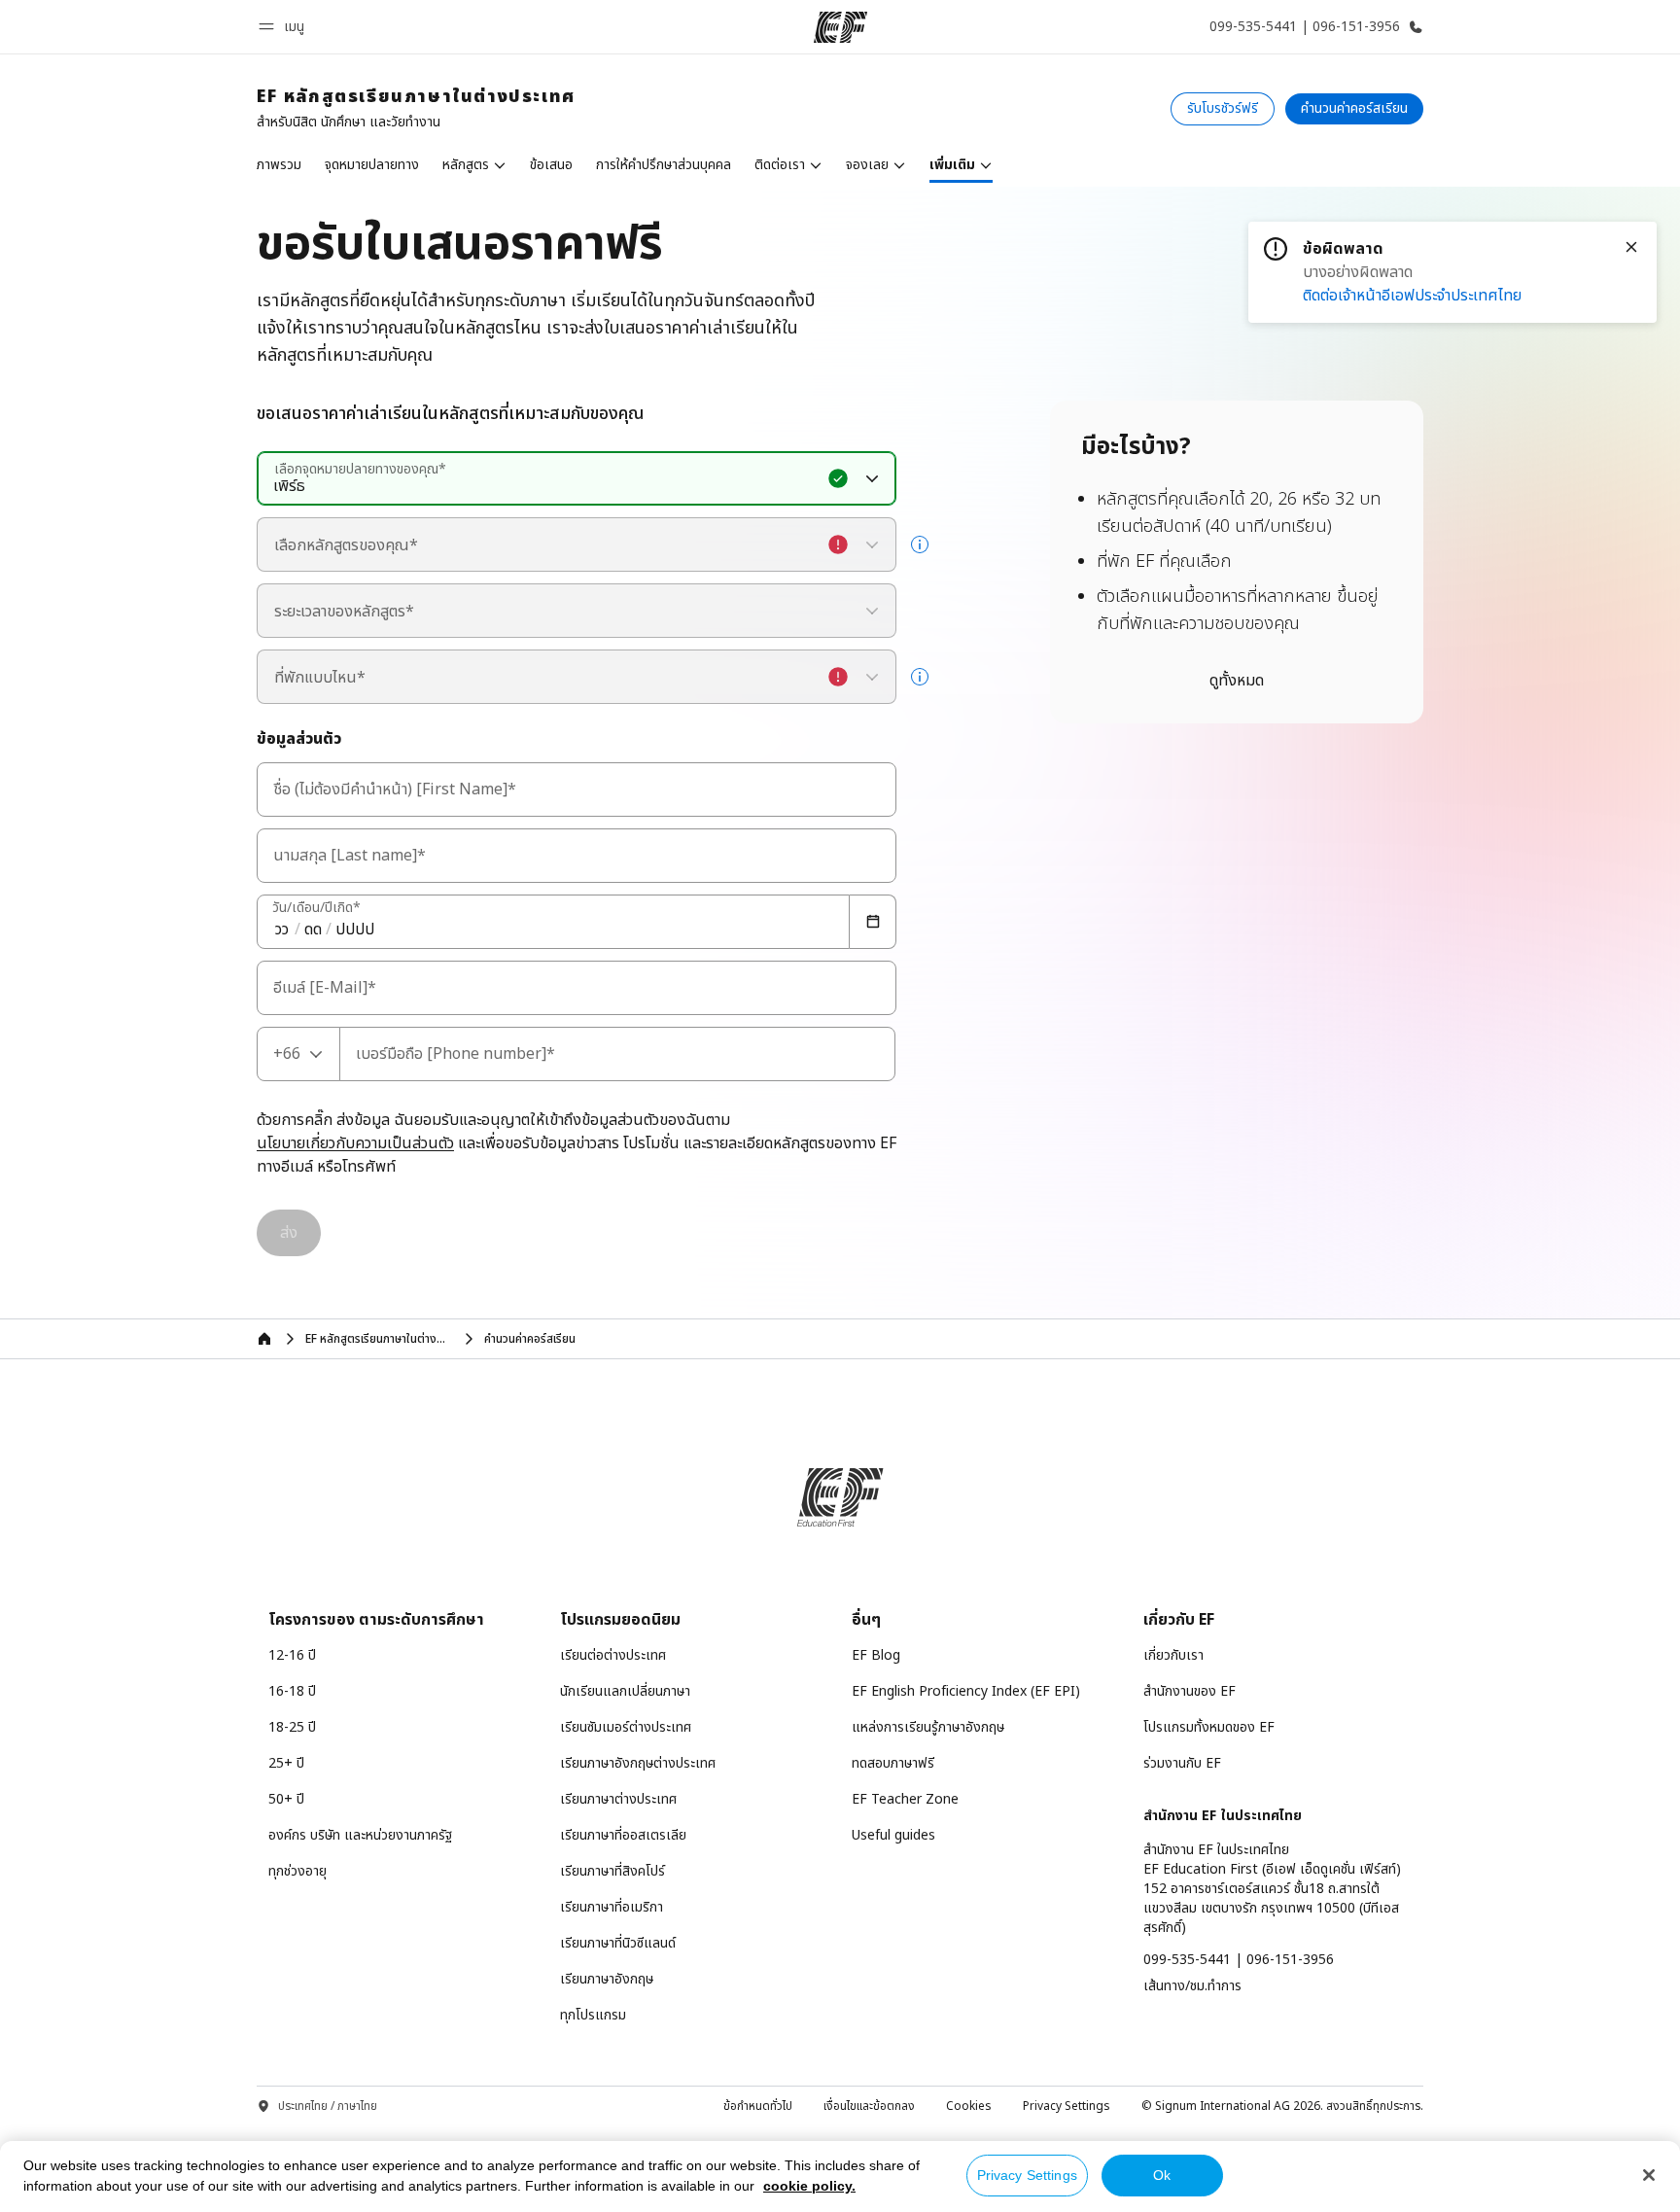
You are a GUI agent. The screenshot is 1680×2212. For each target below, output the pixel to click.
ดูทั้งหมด (1237, 681)
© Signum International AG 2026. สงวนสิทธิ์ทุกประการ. (1282, 2106)
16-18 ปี (292, 1691)
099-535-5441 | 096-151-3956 (1239, 1960)
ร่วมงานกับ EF (1182, 1763)
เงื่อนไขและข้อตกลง (869, 2106)
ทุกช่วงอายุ (297, 1871)
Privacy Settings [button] (1067, 2106)
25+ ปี (286, 1763)
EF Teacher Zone (905, 1799)
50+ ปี (286, 1799)
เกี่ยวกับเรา (1173, 1655)
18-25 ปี (292, 1727)
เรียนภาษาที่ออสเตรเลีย (623, 1835)
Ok (1162, 2175)
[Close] (1631, 247)
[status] (1452, 272)
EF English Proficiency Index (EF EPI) (966, 1691)
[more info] (920, 544)
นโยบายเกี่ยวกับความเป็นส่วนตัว (355, 1144)
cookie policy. (809, 2186)
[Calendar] (873, 922)
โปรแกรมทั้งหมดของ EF (1209, 1727)
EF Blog (876, 1655)
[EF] (840, 27)
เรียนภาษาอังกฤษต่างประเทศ (638, 1763)
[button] (284, 27)
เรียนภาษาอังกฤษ (607, 1979)
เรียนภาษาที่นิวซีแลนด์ (618, 1943)
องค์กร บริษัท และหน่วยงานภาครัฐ (360, 1835)
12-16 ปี (292, 1655)
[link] (416, 109)
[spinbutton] (282, 930)
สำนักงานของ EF (1190, 1691)
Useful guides (893, 1835)
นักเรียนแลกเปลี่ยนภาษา (625, 1691)
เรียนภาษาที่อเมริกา (612, 1907)
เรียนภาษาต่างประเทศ (618, 1799)
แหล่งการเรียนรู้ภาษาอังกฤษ (928, 1727)
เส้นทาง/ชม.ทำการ (1192, 1986)
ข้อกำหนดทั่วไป (758, 2106)
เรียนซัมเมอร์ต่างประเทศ (626, 1727)
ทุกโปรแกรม (593, 2015)
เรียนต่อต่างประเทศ (613, 1655)
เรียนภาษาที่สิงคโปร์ (612, 1871)
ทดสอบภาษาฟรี (893, 1763)
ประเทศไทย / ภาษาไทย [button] (328, 2107)
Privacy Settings (1027, 2175)
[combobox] (577, 478)
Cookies (969, 2106)
